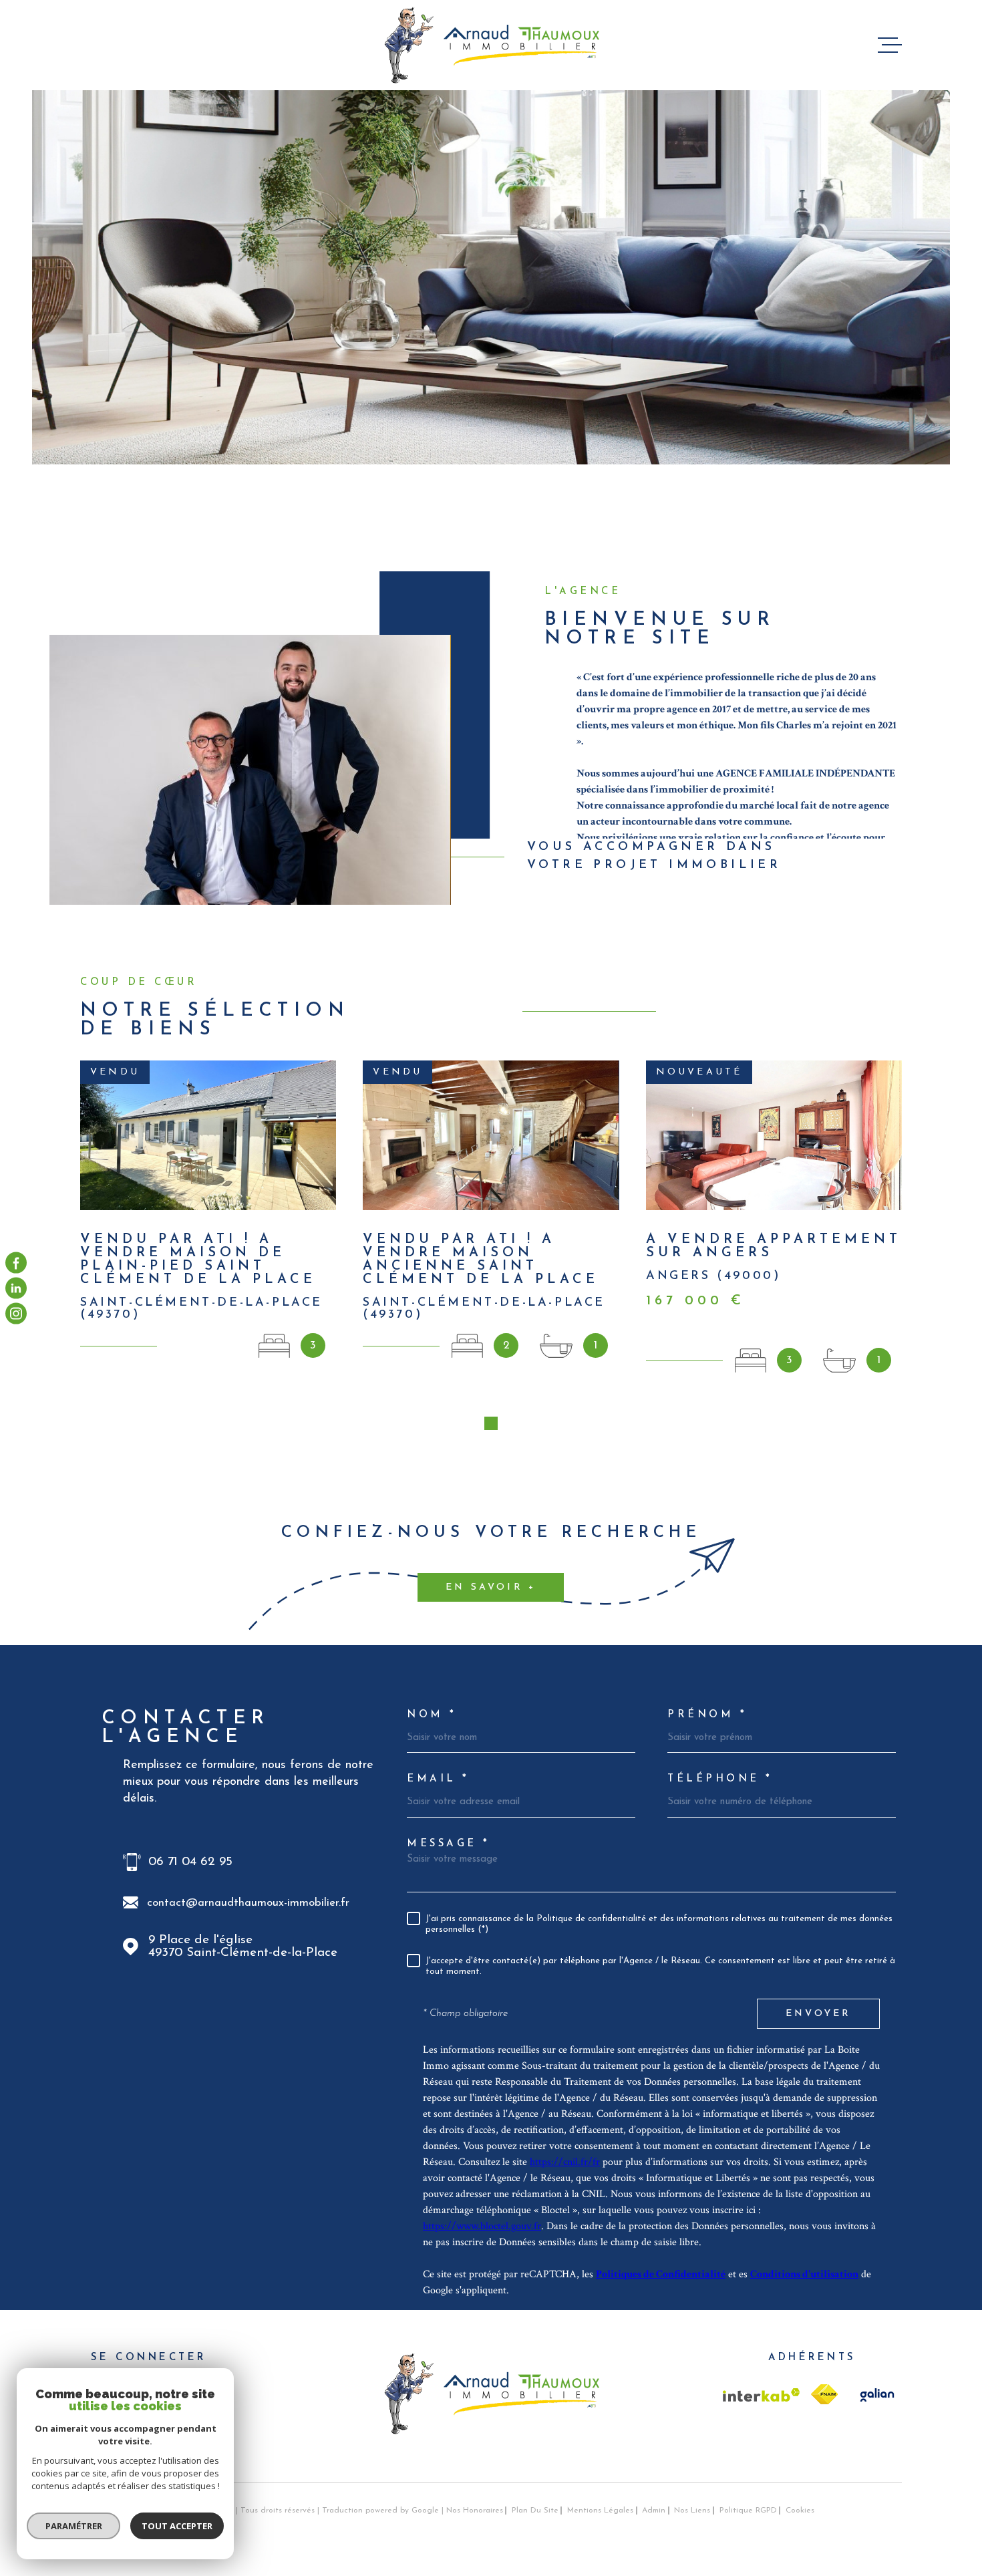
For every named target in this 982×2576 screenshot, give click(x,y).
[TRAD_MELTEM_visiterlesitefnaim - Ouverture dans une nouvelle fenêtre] (824, 2394)
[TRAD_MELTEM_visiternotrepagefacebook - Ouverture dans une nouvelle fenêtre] (16, 1262)
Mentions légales (600, 2511)
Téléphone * (720, 1779)
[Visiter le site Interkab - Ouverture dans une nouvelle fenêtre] (762, 2395)
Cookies (800, 2511)
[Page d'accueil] (491, 45)
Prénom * (707, 1715)
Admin (654, 2511)
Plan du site (535, 2511)
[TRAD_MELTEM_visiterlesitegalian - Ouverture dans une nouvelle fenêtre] (875, 2395)
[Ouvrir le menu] (890, 45)
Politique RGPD (748, 2511)
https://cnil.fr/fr (565, 2162)
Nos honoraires (475, 2511)
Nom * (432, 1715)
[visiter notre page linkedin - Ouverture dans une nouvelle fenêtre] (16, 1288)
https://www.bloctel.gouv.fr (482, 2226)
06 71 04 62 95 (190, 1862)
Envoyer (818, 2014)
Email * (438, 1779)
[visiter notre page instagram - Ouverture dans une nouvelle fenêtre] (16, 1314)
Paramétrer (74, 2526)
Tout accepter (177, 2526)
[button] (491, 1423)
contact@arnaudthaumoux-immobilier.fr (248, 1903)
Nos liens (692, 2511)
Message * (449, 1844)
